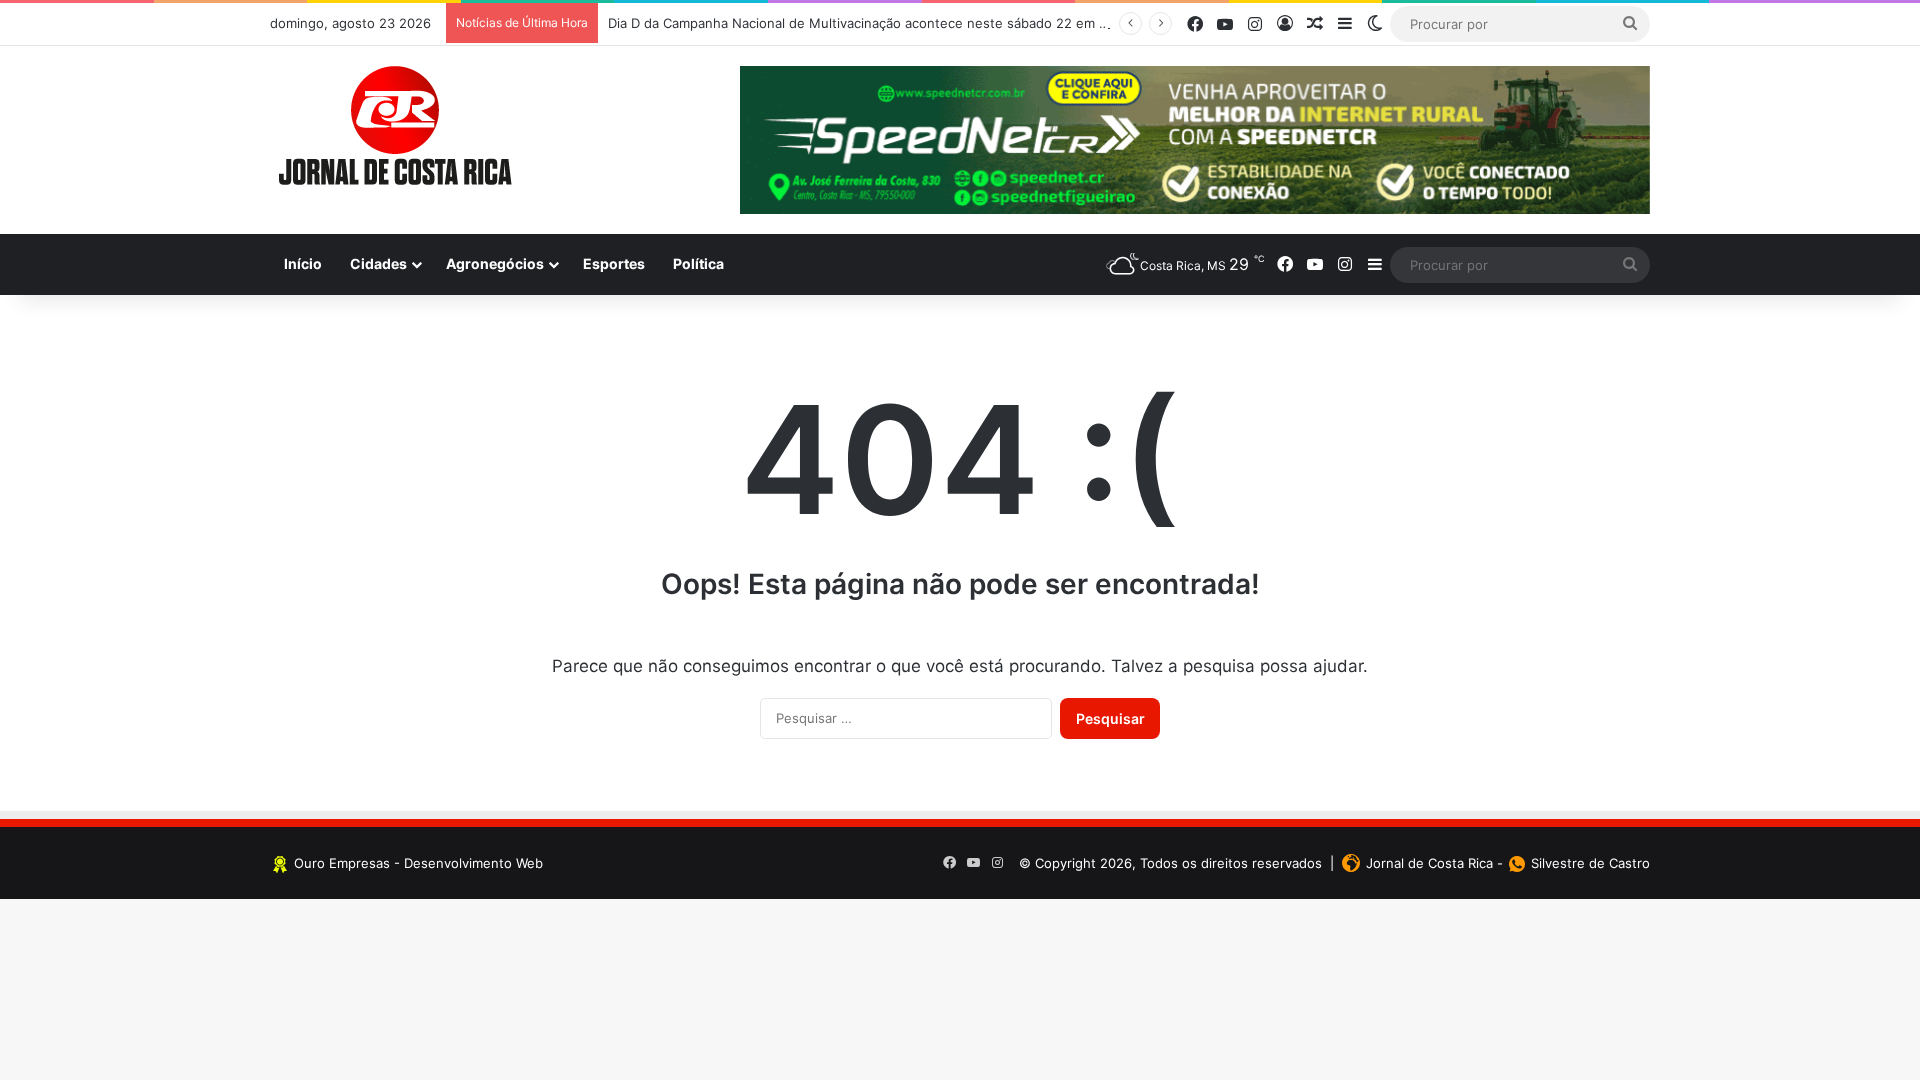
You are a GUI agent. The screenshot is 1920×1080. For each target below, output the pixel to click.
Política (698, 263)
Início (303, 263)
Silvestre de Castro (1590, 863)
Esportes (614, 263)
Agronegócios (495, 263)
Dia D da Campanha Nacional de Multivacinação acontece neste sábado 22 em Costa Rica (886, 23)
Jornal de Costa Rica (1429, 863)
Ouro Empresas (342, 863)
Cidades (378, 263)
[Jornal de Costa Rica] (395, 126)
